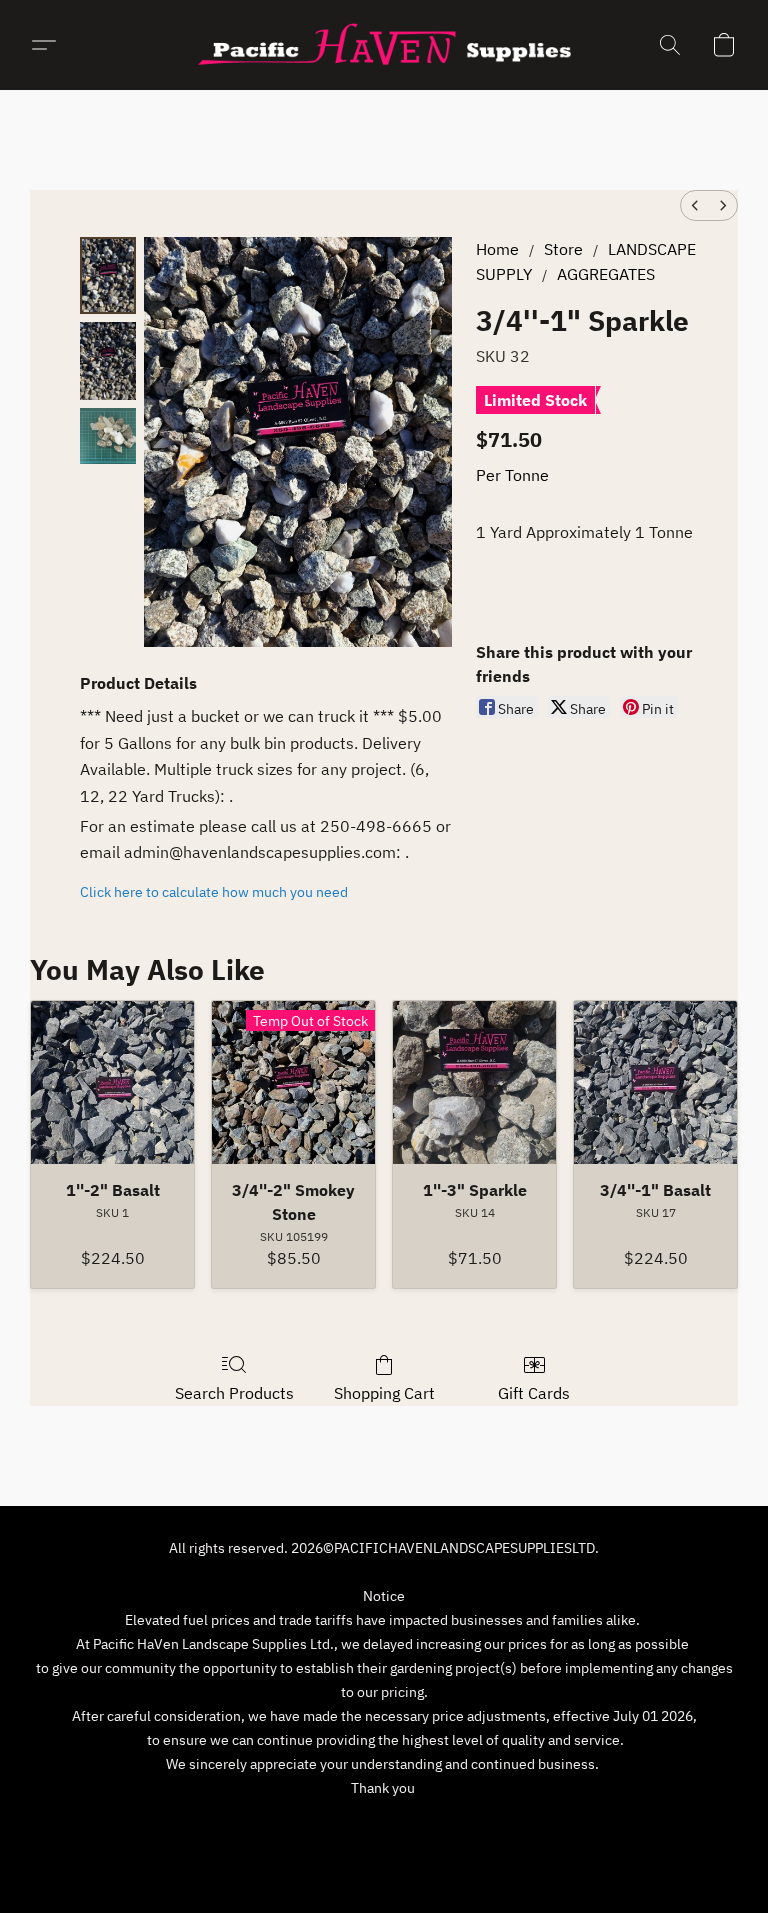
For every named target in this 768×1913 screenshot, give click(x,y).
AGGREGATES (606, 274)
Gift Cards (534, 1393)
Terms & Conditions (243, 1825)
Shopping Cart (384, 1393)
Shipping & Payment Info (403, 1825)
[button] (384, 45)
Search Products (234, 1393)
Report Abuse (544, 1825)
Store (563, 249)
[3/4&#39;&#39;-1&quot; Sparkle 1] (108, 360)
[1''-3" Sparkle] (474, 1082)
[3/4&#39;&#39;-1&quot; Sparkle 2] (108, 436)
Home (497, 249)
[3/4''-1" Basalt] (655, 1082)
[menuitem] (695, 205)
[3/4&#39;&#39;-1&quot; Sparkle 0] (108, 275)
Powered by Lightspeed (384, 1860)
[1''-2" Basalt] (112, 1082)
